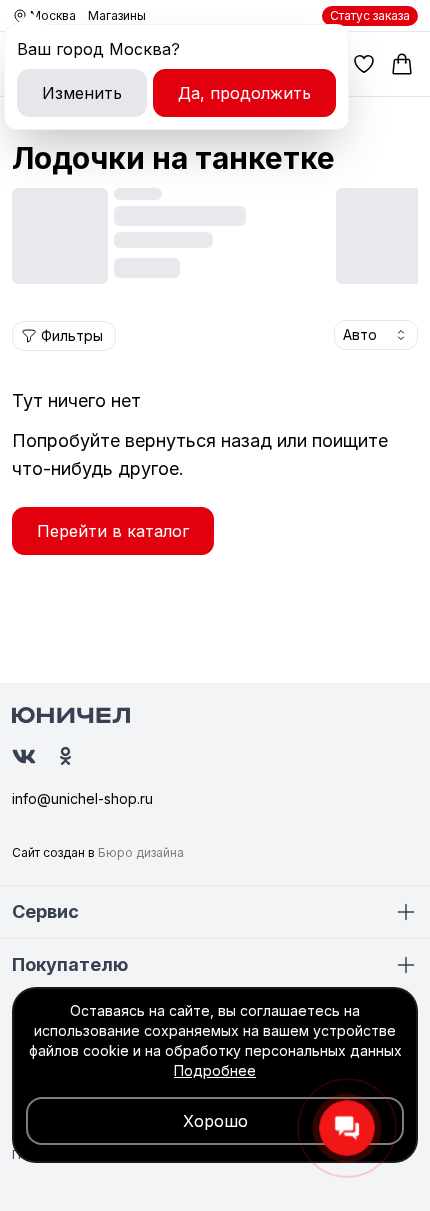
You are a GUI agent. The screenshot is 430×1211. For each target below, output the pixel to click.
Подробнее (215, 1070)
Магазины (117, 15)
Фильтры (72, 335)
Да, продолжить (244, 93)
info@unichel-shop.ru (82, 798)
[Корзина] (402, 64)
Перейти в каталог (113, 531)
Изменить (82, 93)
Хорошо (215, 1121)
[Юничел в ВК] (24, 756)
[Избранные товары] (364, 64)
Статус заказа (370, 15)
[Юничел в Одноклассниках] (65, 756)
